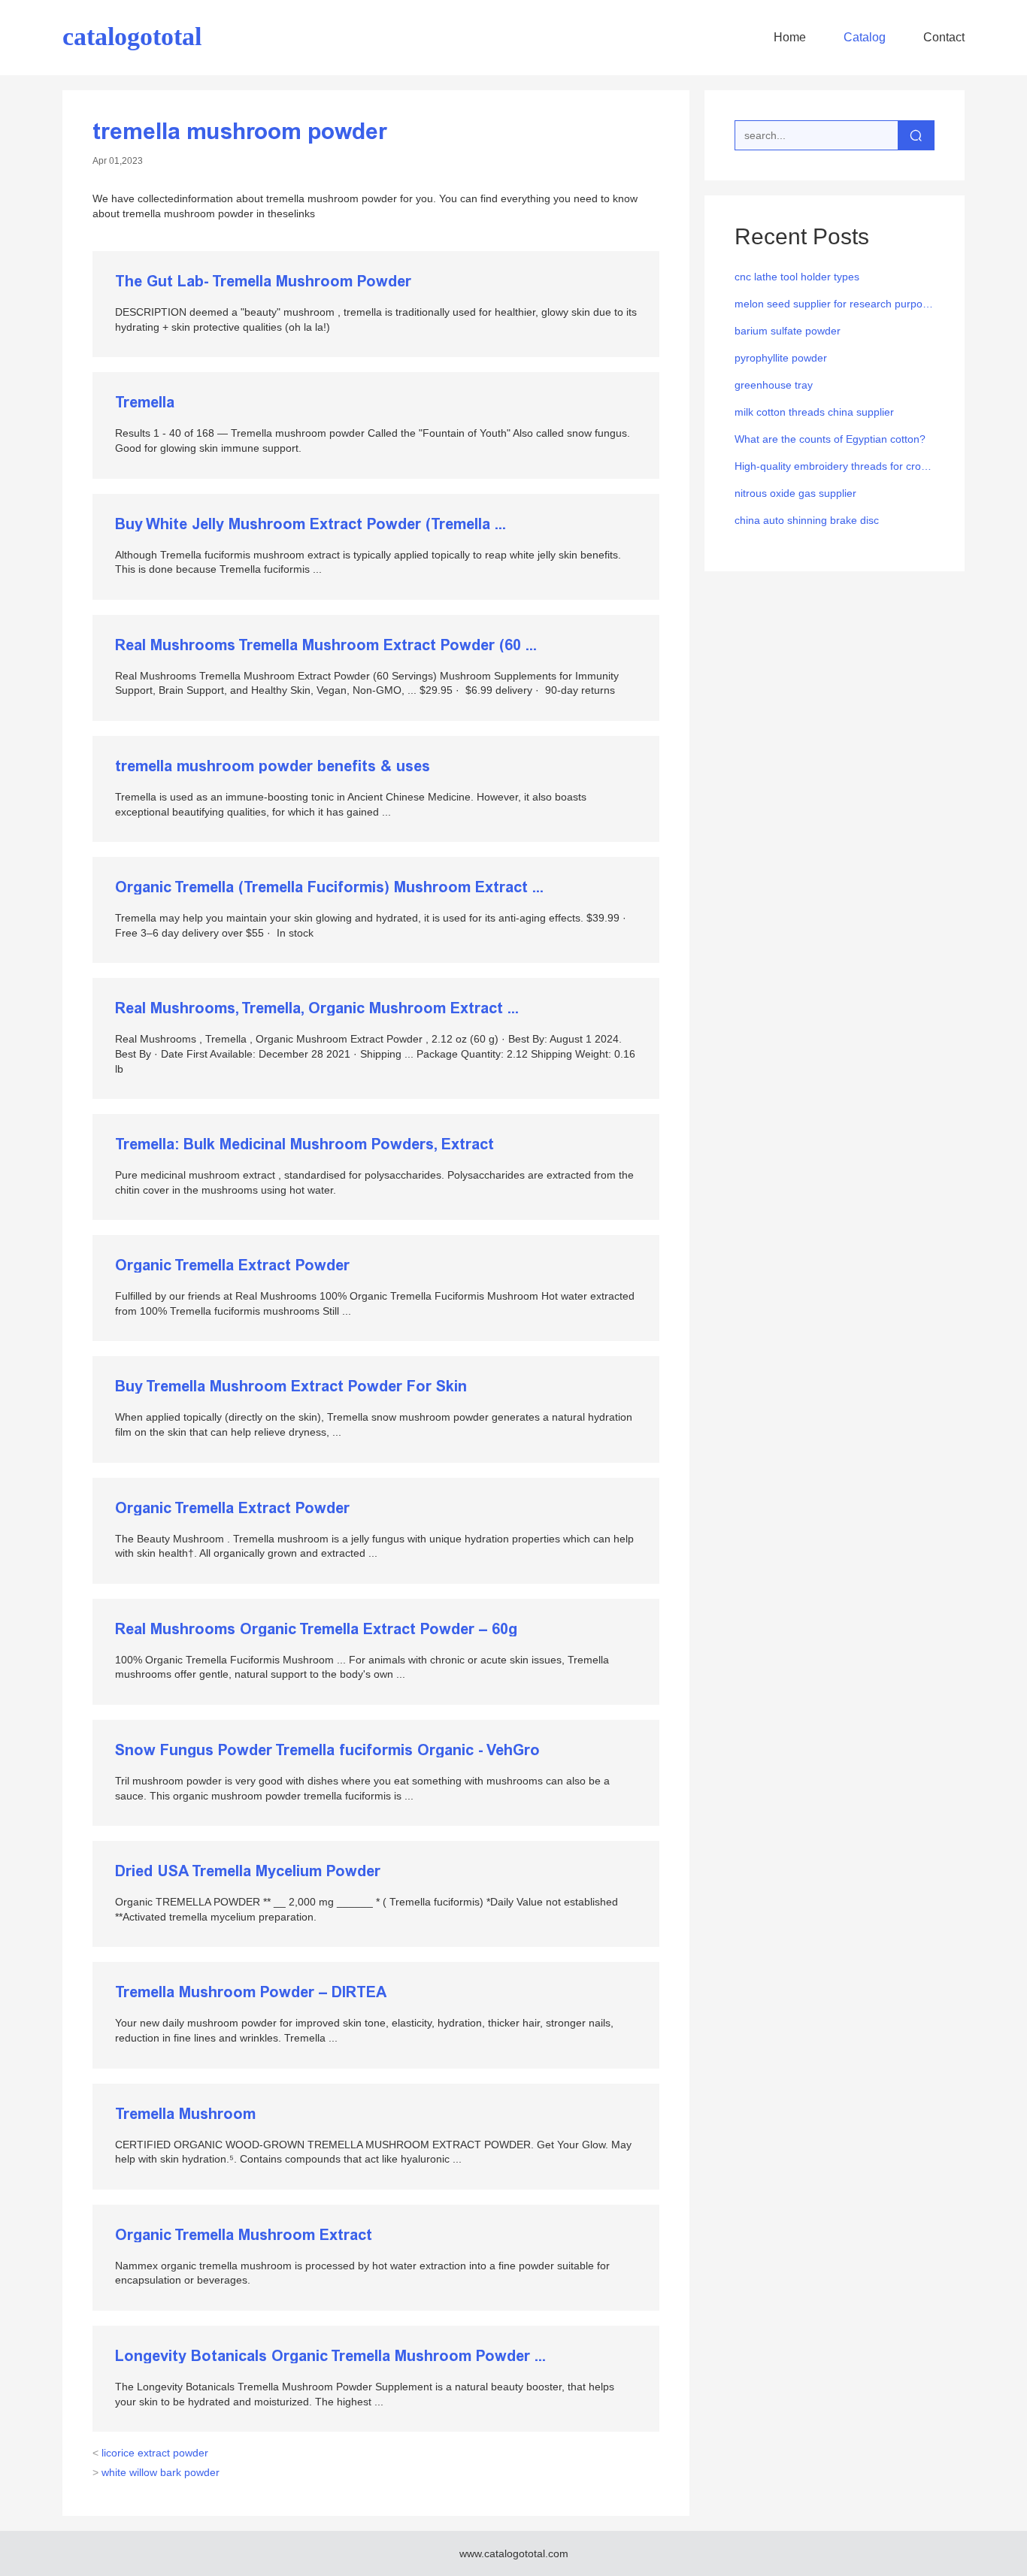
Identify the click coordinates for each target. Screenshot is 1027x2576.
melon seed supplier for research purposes (835, 304)
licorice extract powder (150, 2453)
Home (790, 37)
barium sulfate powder (788, 331)
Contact (944, 37)
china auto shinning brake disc (807, 520)
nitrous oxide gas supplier (795, 493)
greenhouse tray (774, 385)
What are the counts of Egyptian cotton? (830, 439)
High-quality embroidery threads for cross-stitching (835, 466)
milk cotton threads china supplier (814, 412)
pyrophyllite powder (781, 358)
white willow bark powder (156, 2472)
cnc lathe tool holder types (797, 277)
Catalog (865, 37)
